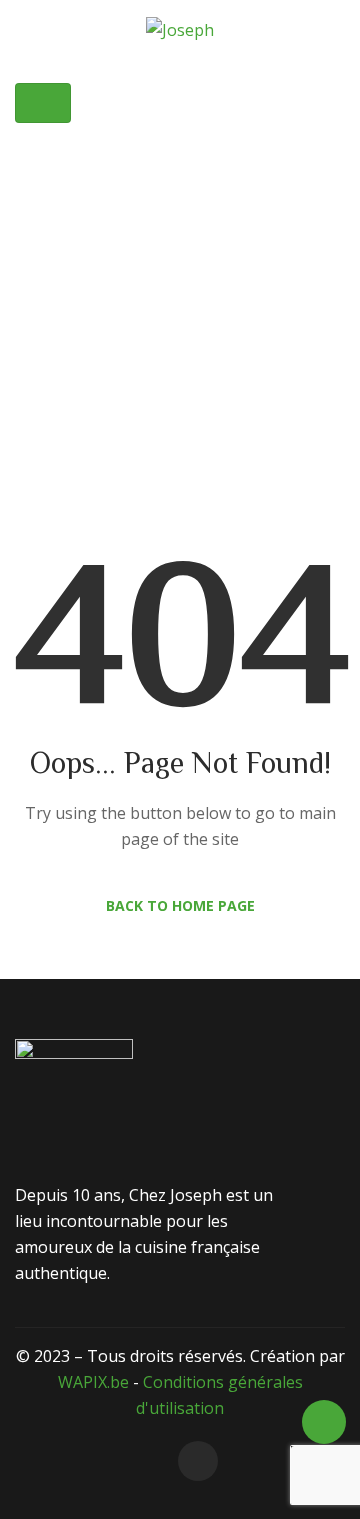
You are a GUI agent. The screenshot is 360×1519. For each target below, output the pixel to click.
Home (108, 303)
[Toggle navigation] (43, 103)
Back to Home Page (180, 905)
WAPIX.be (93, 1382)
